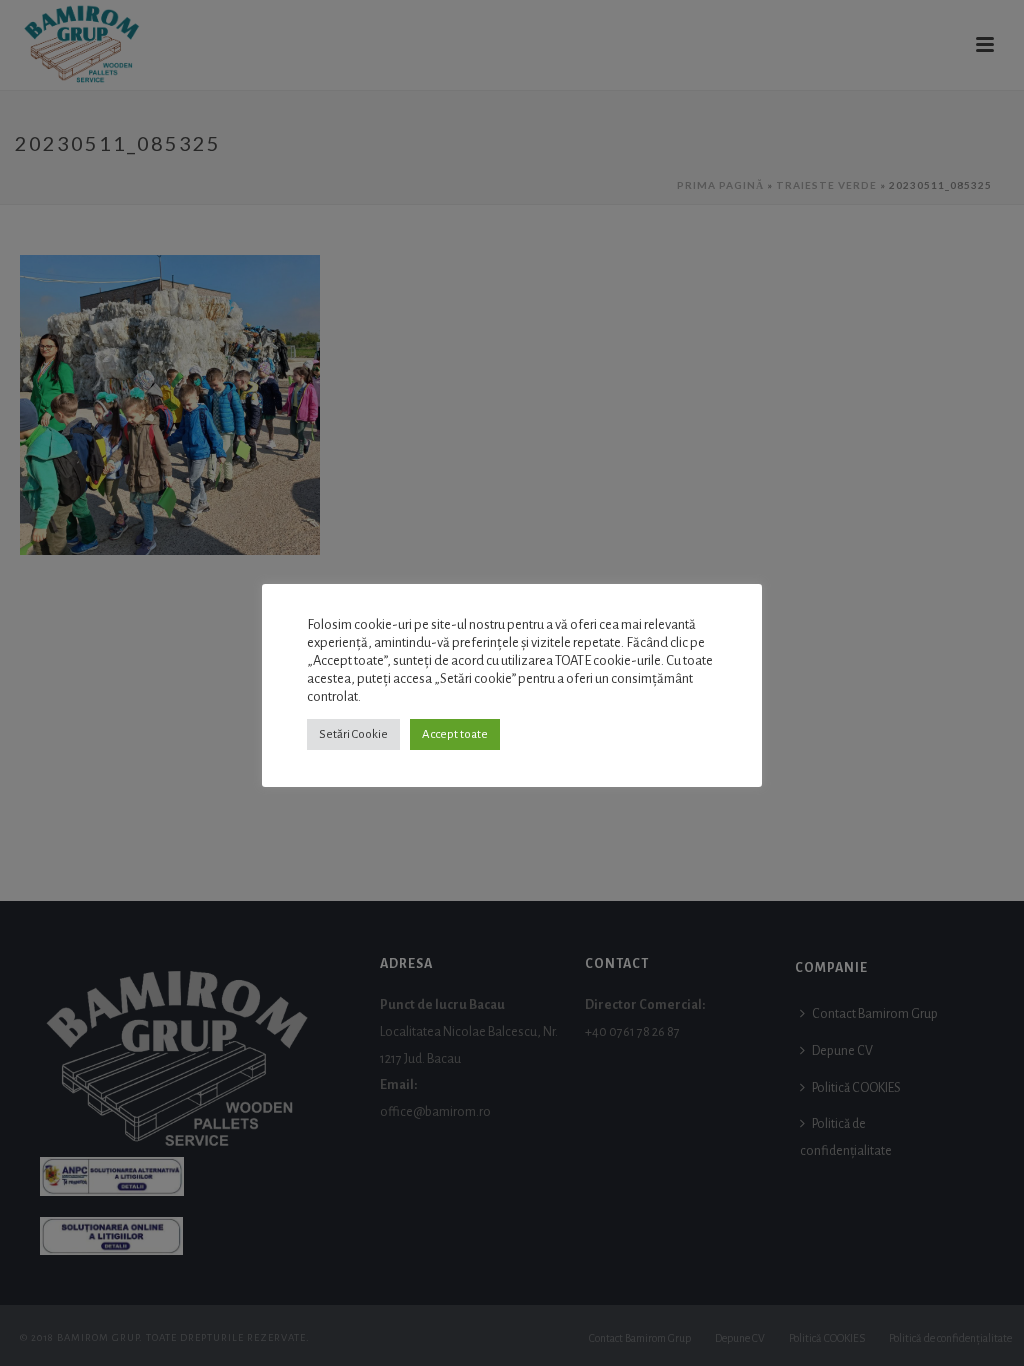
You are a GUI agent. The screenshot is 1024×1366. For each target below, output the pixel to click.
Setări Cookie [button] (353, 734)
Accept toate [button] (455, 734)
